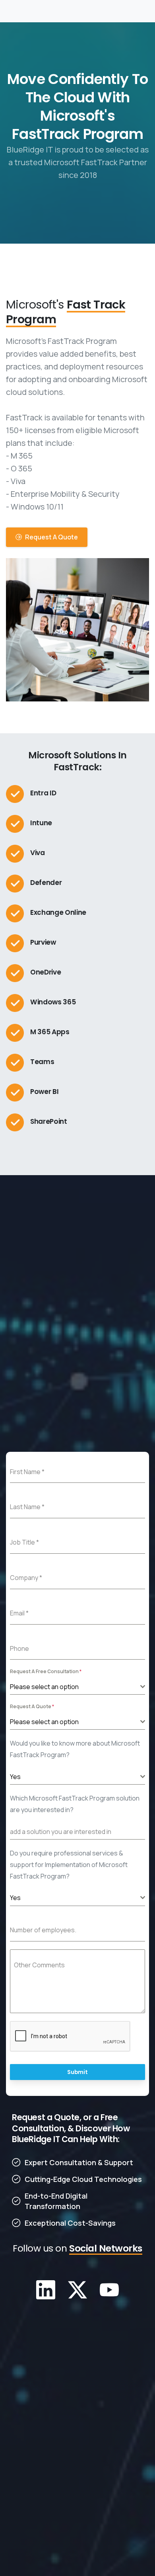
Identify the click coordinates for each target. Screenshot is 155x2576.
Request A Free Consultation (46, 1671)
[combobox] (77, 1687)
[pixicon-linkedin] (46, 2289)
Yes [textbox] (15, 1777)
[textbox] (75, 1687)
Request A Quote (32, 1706)
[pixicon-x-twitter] (77, 2289)
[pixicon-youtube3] (109, 2289)
